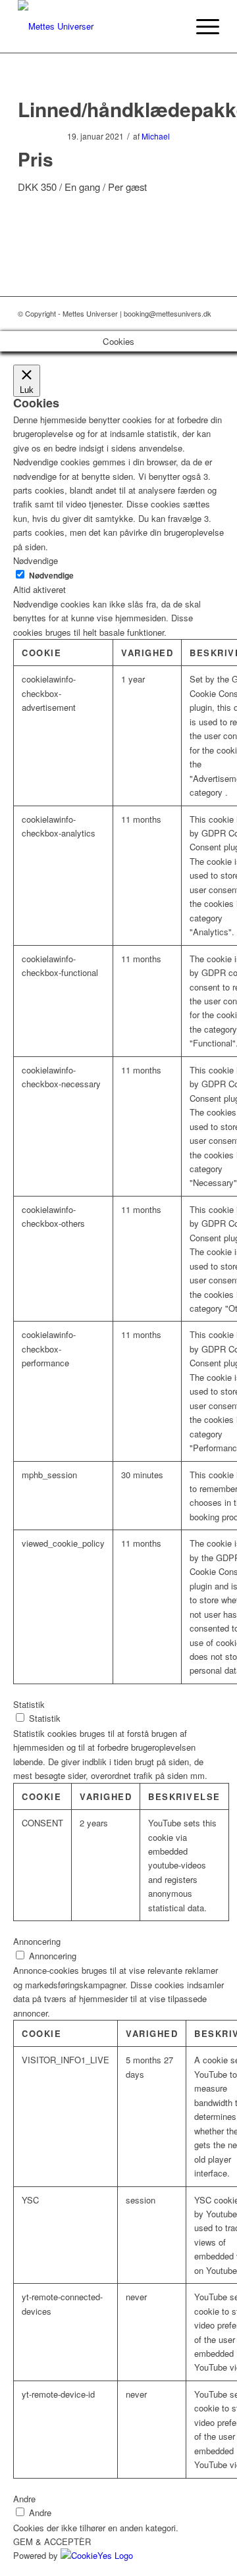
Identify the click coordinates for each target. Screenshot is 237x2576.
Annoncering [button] (37, 1941)
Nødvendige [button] (36, 560)
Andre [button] (24, 2499)
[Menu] (201, 26)
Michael (156, 136)
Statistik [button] (29, 1704)
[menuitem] (201, 26)
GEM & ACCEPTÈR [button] (52, 2541)
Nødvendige (51, 576)
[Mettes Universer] (98, 26)
